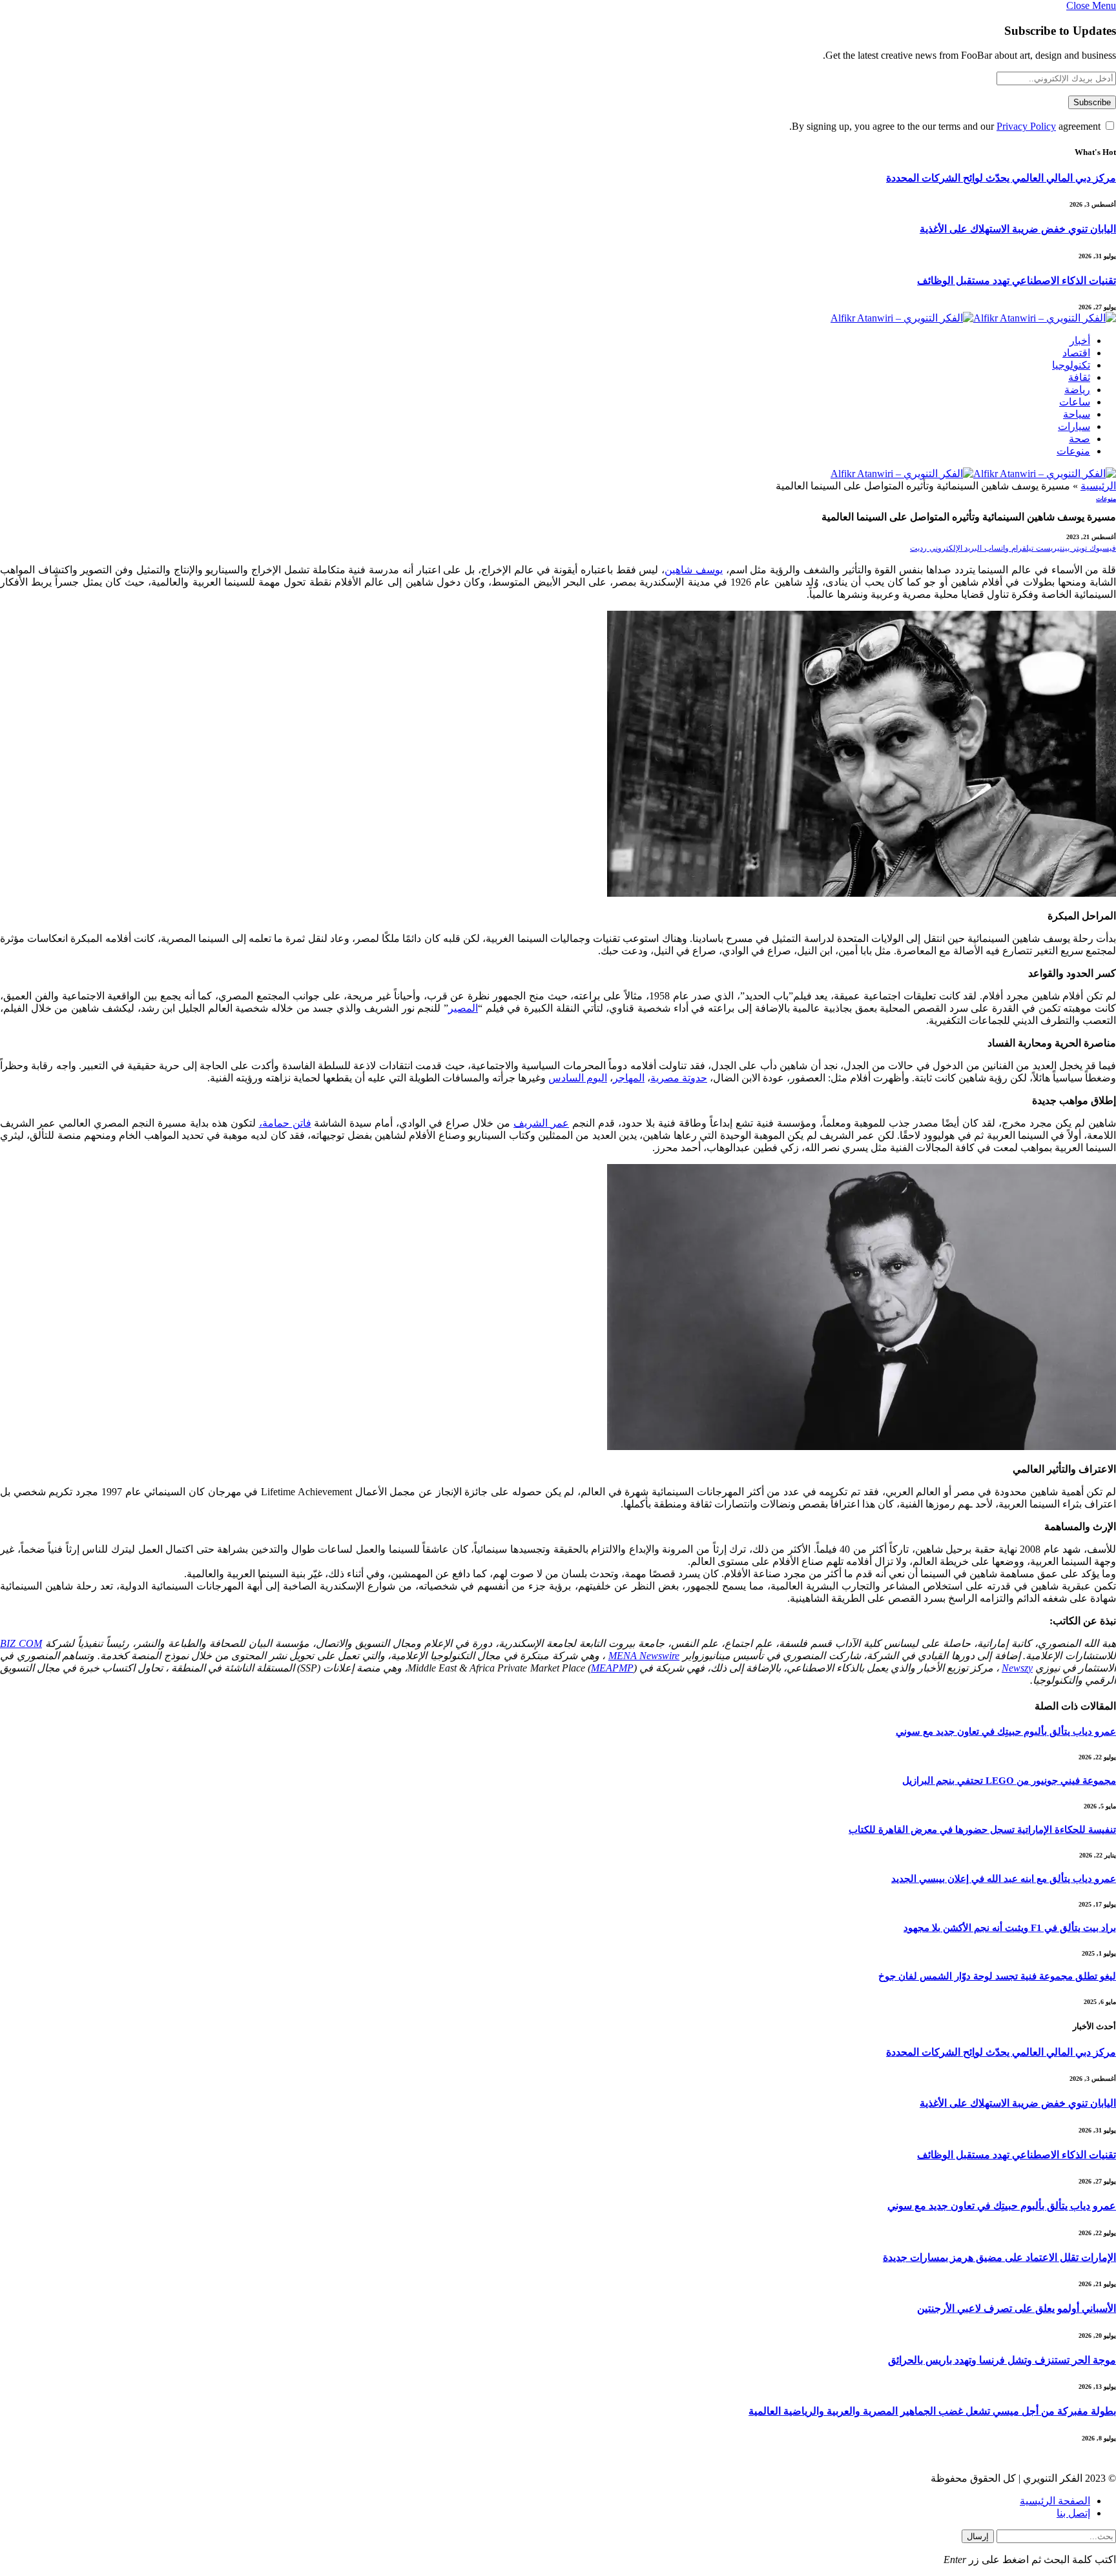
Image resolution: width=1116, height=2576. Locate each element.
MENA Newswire (644, 1656)
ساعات (1075, 402)
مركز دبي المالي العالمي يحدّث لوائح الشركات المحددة (1001, 178)
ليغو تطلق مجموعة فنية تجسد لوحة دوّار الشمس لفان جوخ (997, 1976)
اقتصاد (1076, 353)
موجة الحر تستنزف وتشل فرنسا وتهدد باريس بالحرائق (1002, 2360)
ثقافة (1079, 377)
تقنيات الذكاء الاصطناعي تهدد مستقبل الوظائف (1017, 281)
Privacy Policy (1026, 126)
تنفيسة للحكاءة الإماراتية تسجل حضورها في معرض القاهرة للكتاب (982, 1830)
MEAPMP (612, 1668)
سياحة (1077, 414)
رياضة (1077, 390)
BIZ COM (21, 1643)
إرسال (978, 2536)
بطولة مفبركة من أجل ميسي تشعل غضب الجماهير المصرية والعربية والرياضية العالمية (932, 2411)
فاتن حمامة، (285, 1123)
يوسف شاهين (694, 570)
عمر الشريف (541, 1123)
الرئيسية (1098, 486)
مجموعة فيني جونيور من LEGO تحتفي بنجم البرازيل (1009, 1781)
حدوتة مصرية (679, 1078)
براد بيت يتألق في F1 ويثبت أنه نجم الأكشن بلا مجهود (1010, 1928)
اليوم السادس (578, 1078)
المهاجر (629, 1078)
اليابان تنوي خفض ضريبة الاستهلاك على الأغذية (1018, 229)
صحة (1080, 439)
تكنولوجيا (1071, 365)
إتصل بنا (1073, 2513)
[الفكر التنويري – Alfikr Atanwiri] (973, 318)
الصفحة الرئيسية (1055, 2501)
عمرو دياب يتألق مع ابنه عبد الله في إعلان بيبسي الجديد (1004, 1879)
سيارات (1074, 426)
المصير (463, 1008)
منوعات (1073, 451)
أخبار (1080, 341)
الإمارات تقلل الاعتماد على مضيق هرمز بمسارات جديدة (999, 2257)
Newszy (1017, 1668)
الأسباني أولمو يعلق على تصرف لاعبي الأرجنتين (1017, 2308)
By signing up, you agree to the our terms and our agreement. (946, 126)
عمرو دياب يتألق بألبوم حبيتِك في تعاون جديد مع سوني (1006, 1732)
